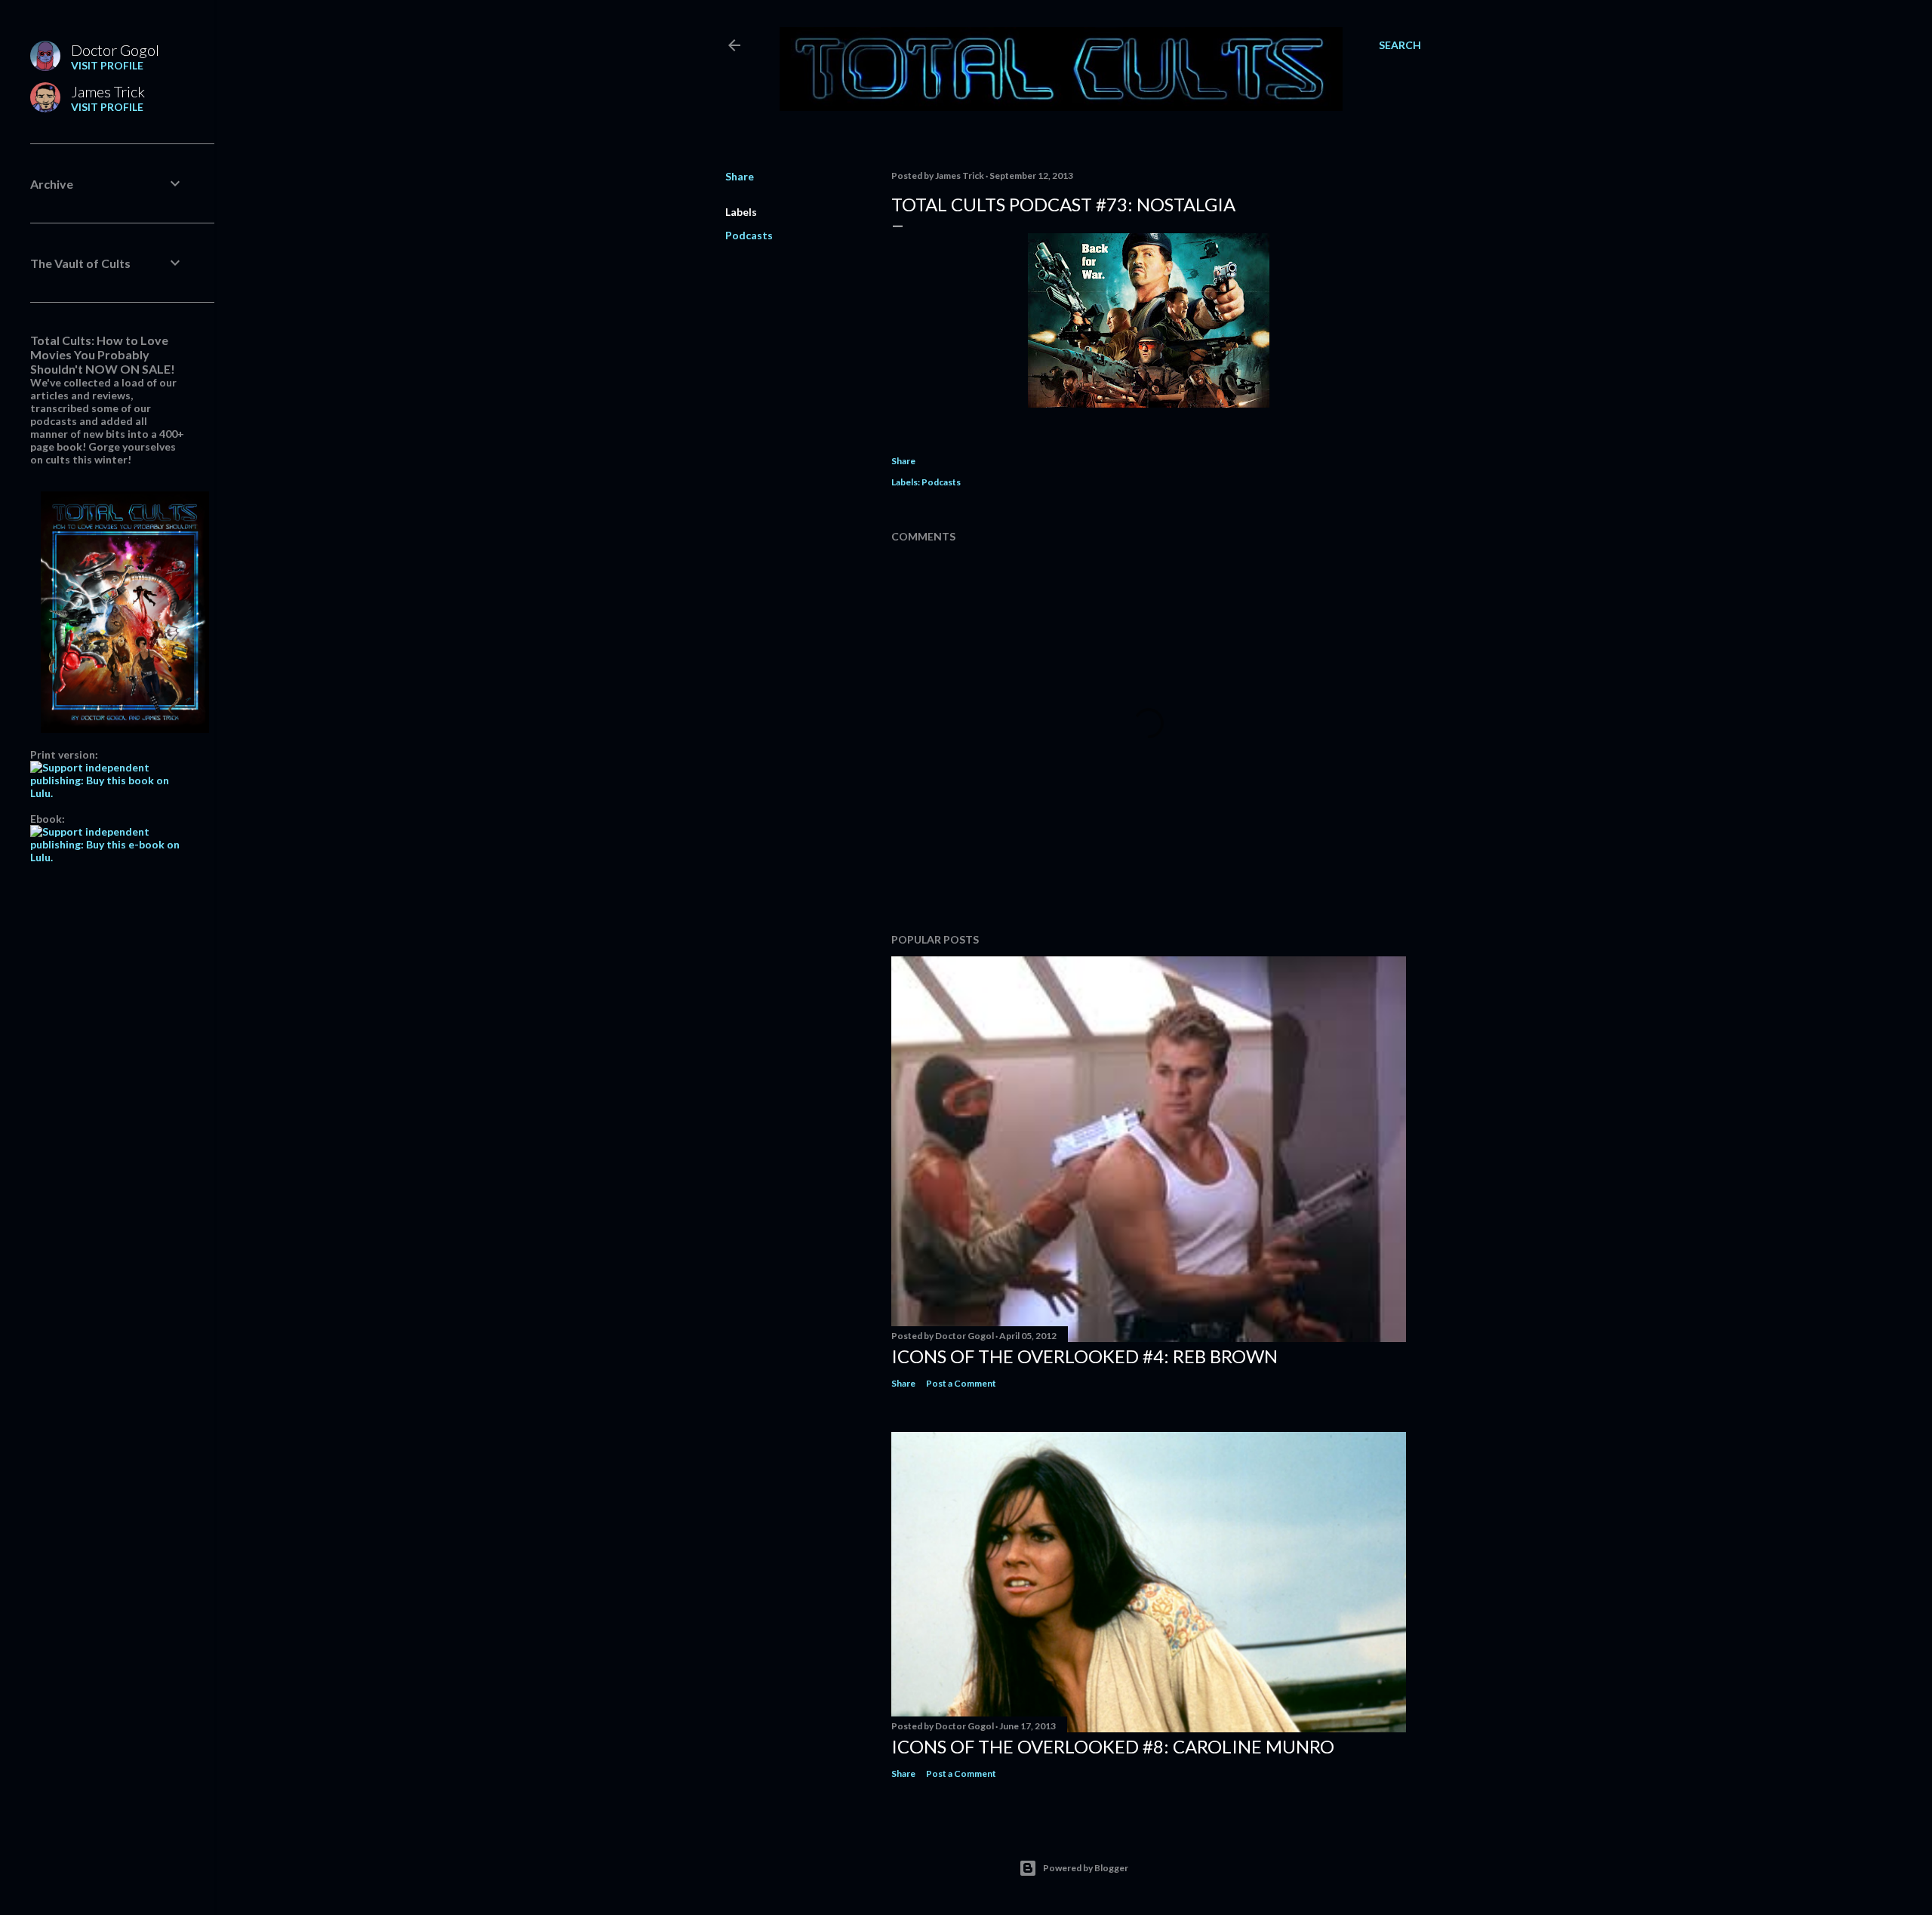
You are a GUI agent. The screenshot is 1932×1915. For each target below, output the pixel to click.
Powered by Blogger (1086, 1868)
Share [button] (740, 176)
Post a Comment (961, 1383)
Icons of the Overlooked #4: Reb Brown (1084, 1356)
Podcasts (749, 235)
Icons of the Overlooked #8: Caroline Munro (1113, 1746)
